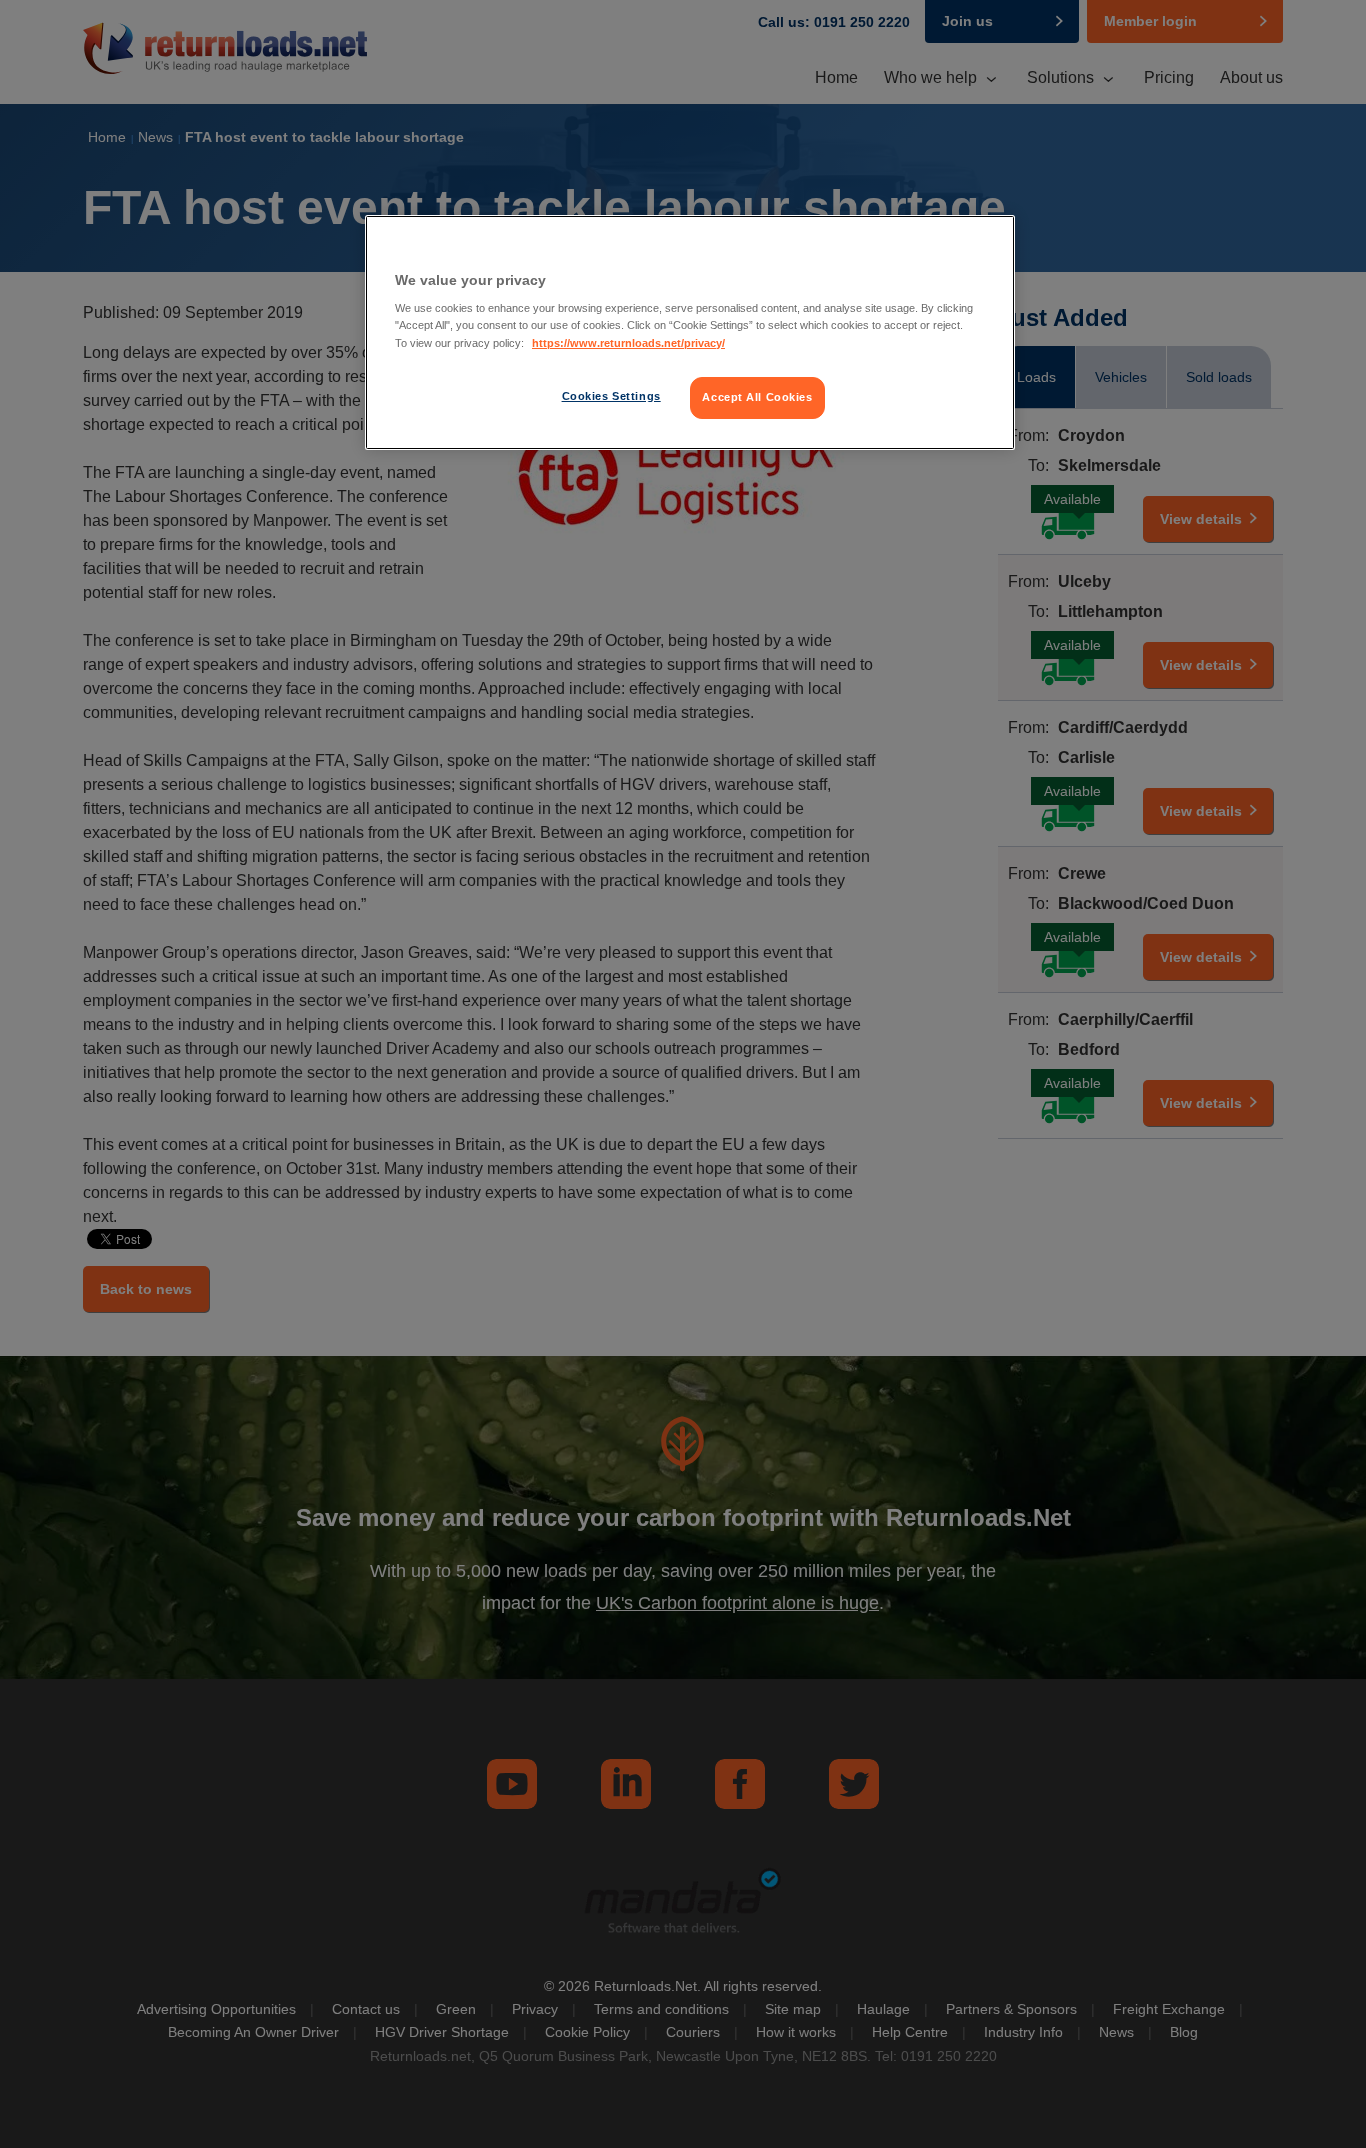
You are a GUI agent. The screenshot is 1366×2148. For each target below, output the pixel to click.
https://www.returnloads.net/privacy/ (628, 343)
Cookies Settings (611, 396)
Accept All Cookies (757, 397)
